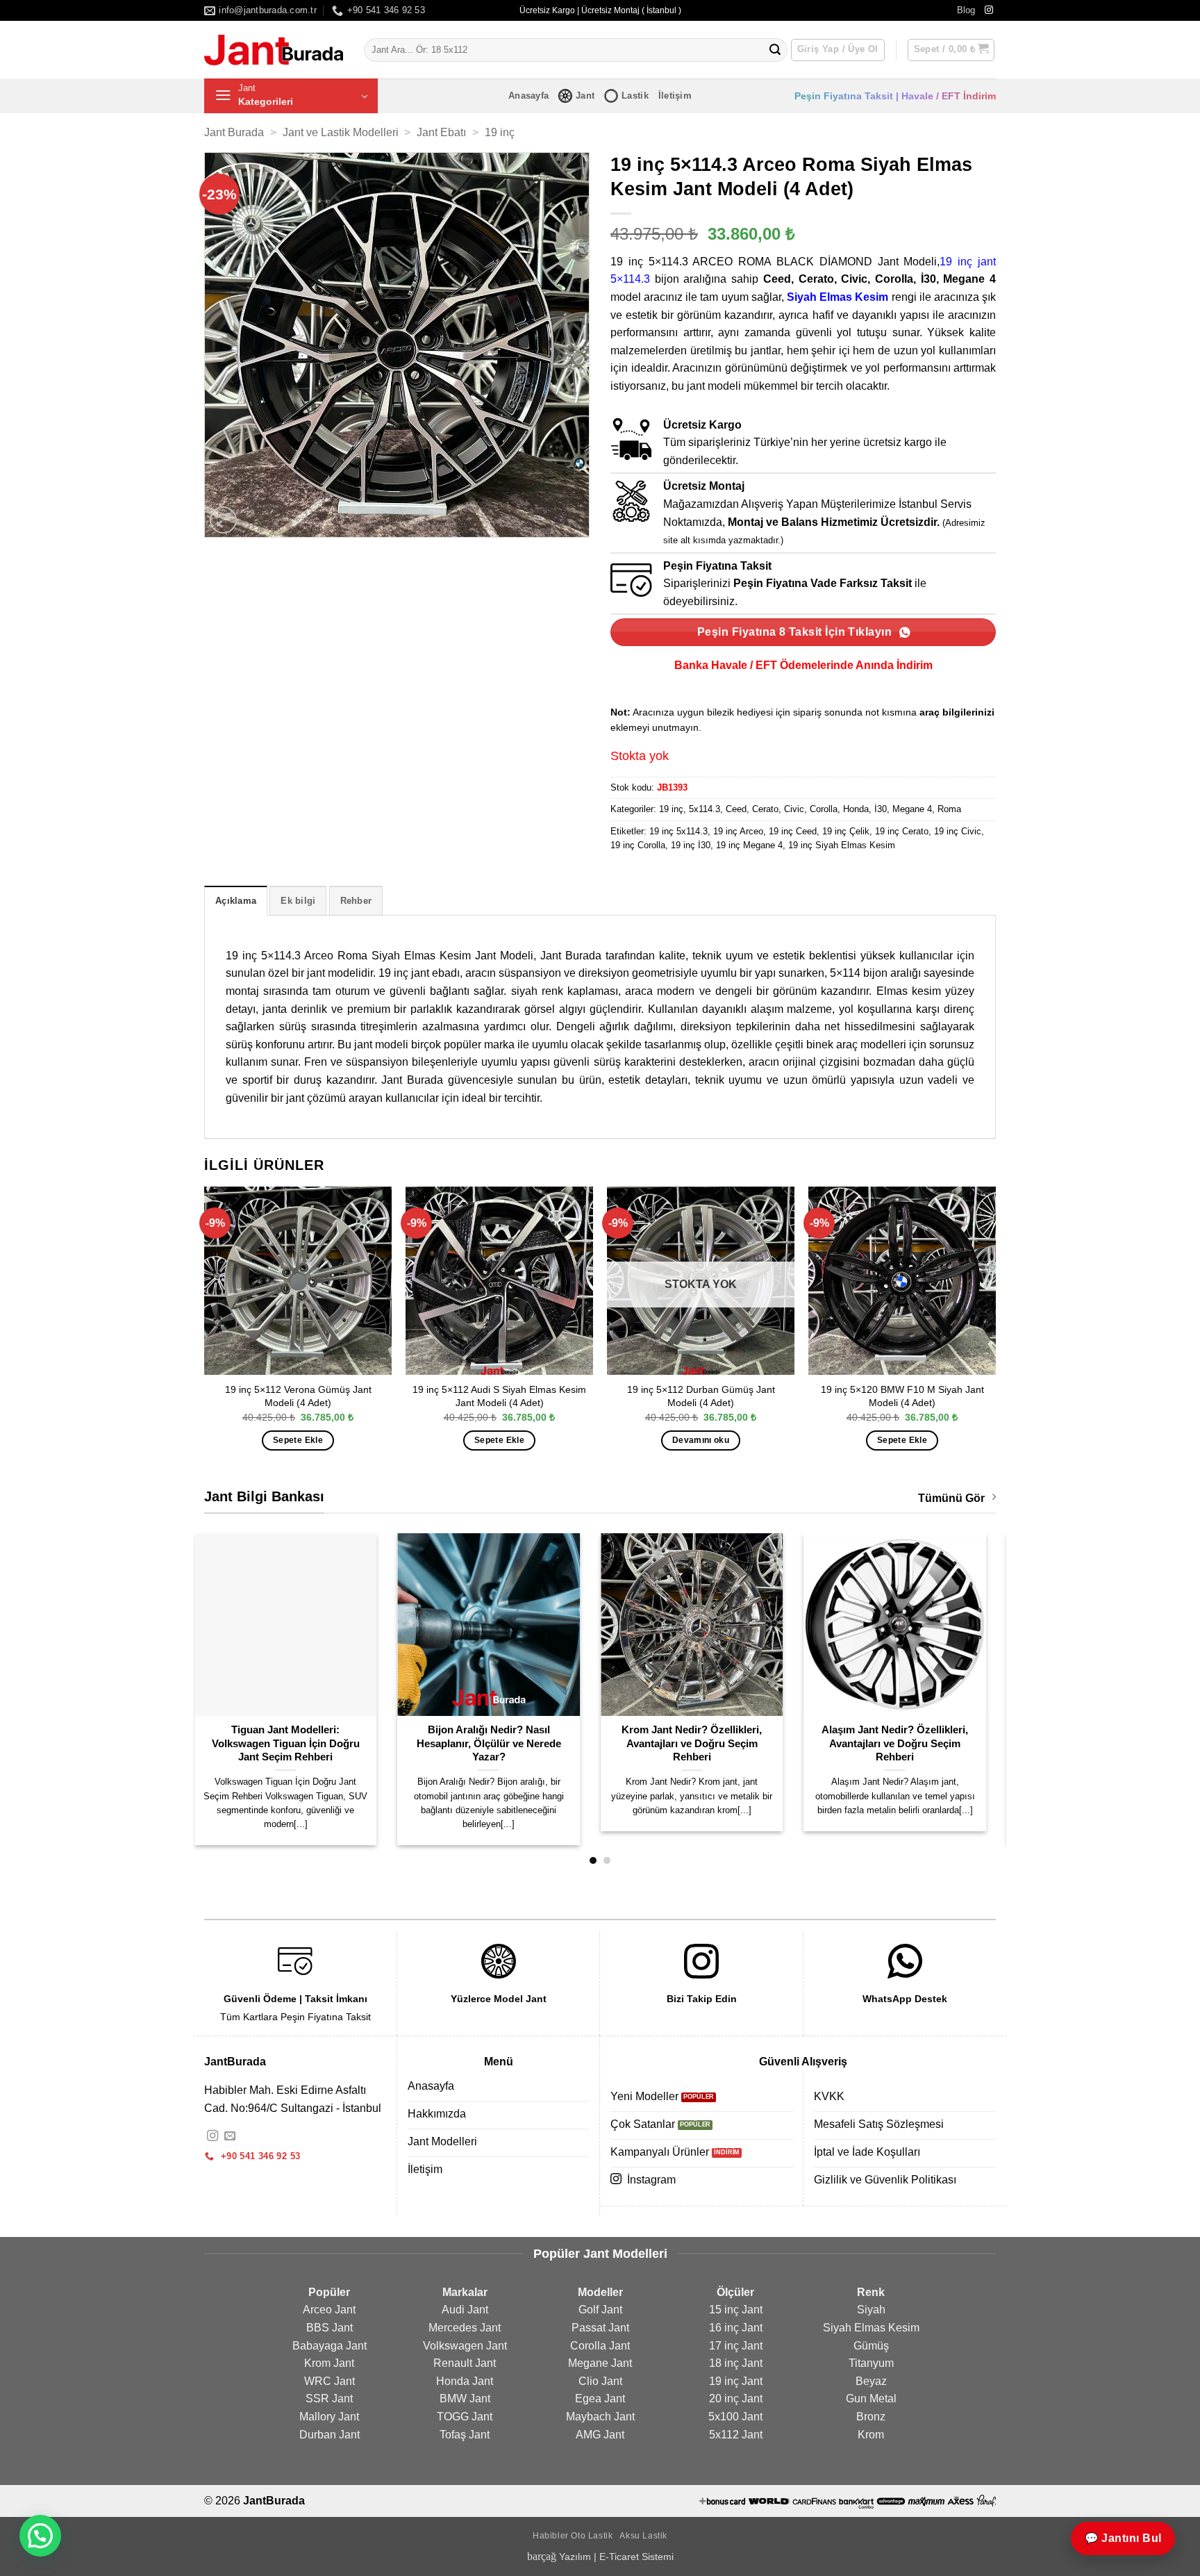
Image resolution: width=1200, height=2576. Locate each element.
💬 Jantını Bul (1123, 2538)
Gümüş (871, 2346)
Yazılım (575, 2557)
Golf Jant (600, 2310)
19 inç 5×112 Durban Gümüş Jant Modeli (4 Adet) (701, 1396)
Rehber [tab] (356, 901)
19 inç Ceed (793, 831)
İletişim (675, 96)
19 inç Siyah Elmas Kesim (842, 845)
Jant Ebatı (441, 132)
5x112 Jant (736, 2435)
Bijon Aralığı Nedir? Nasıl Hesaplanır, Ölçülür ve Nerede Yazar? (295, 1743)
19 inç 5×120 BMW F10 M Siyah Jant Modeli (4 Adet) (902, 1396)
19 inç (500, 132)
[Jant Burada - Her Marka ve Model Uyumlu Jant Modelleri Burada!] (274, 50)
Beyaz (871, 2381)
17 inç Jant (736, 2346)
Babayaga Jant (330, 2346)
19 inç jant (968, 262)
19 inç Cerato (902, 831)
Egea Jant (600, 2399)
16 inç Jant (736, 2328)
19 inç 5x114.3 (678, 831)
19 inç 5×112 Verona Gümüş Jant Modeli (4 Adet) (298, 1396)
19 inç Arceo (738, 831)
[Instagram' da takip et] (989, 10)
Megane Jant (600, 2363)
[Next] (995, 1331)
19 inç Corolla (638, 845)
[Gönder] (775, 50)
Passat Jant (600, 2328)
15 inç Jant (736, 2310)
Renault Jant (465, 2363)
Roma (949, 809)
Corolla (824, 809)
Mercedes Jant (465, 2328)
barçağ (543, 2556)
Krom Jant (329, 2363)
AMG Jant (600, 2435)
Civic (794, 809)
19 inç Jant (736, 2381)
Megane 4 (912, 809)
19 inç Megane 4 (749, 845)
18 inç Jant (736, 2363)
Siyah (871, 2310)
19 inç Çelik (846, 831)
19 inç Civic (958, 831)
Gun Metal (871, 2399)
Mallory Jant (329, 2417)
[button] (951, 50)
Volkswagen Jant (465, 2346)
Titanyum (871, 2363)
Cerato (765, 809)
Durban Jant (330, 2435)
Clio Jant (600, 2381)
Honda (856, 809)
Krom (871, 2435)
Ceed (736, 809)
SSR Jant (329, 2399)
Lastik (635, 96)
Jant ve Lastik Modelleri (341, 132)
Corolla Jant (600, 2346)
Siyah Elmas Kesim (837, 297)
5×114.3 (630, 279)
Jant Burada (234, 132)
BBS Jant (330, 2328)
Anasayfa (528, 96)
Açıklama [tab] (236, 901)
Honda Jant (465, 2381)
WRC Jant (330, 2381)
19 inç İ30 (691, 845)
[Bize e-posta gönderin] (230, 2136)
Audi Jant (465, 2310)
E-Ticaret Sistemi (636, 2557)
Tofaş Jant (465, 2435)
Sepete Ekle (298, 1440)
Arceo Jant (329, 2310)
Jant (585, 96)
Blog (966, 10)
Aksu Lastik (643, 2536)
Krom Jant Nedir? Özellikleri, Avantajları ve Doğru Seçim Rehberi (499, 1743)
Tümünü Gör (951, 1498)
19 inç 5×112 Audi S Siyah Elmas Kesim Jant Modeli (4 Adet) (499, 1396)
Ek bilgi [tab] (298, 901)
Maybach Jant (600, 2417)
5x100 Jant (735, 2417)
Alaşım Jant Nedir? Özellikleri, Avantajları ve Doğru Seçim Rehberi (702, 1743)
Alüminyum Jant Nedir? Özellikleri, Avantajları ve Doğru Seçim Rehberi (905, 1743)
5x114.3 (705, 809)
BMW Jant (465, 2399)
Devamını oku (701, 1440)
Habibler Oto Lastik (573, 2536)
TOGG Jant (465, 2417)
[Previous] (205, 1331)
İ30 (881, 809)
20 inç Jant (736, 2399)
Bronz (871, 2417)
